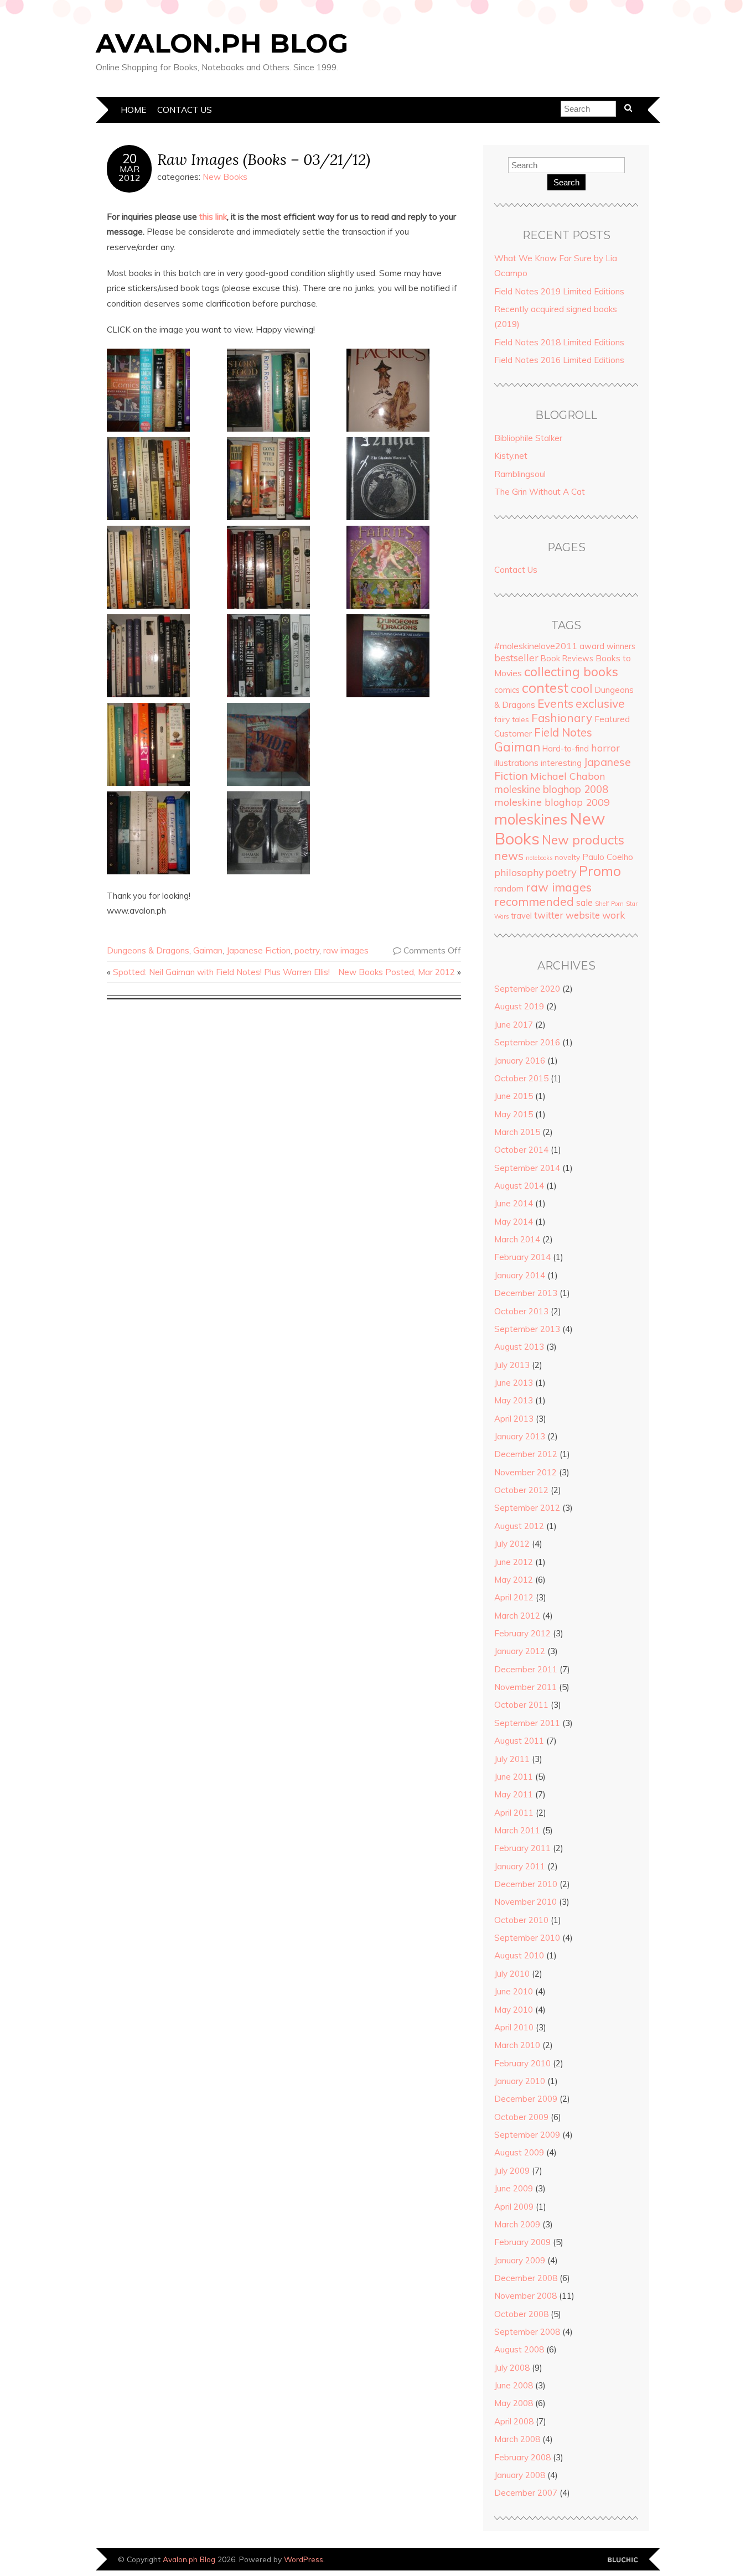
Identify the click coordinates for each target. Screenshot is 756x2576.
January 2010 (520, 2081)
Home (133, 110)
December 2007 (526, 2493)
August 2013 (519, 1347)
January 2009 (520, 2260)
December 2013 (526, 1293)
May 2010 (514, 2010)
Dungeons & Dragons (148, 950)
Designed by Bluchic (623, 2560)
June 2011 (514, 1777)
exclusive (600, 703)
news (509, 856)
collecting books (571, 672)
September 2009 (527, 2135)
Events (555, 703)
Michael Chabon (568, 776)
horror (605, 748)
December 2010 (526, 1884)
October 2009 (521, 2117)
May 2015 (514, 1114)
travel (521, 916)
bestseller (516, 657)
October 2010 (521, 1920)
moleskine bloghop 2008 (551, 789)
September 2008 (527, 2332)
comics (507, 690)
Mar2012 (130, 173)
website (583, 915)
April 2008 (514, 2421)
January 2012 (520, 1651)
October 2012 (521, 1490)
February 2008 (522, 2457)
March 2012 (517, 1616)
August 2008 (519, 2349)
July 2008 (512, 2368)
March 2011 (517, 1830)
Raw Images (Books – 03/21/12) (264, 159)
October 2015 (521, 1078)
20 (130, 159)
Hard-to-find (566, 749)
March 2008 (517, 2439)
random (509, 888)
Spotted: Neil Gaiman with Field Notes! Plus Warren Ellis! (221, 972)
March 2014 (517, 1239)
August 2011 (519, 1741)
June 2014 (514, 1203)
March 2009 (517, 2224)
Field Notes (563, 732)
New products (583, 840)
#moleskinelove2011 (536, 646)
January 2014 (520, 1275)
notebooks (539, 858)
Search (566, 182)
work (613, 915)
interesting (561, 763)
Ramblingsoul (520, 474)
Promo (600, 871)
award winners (607, 646)
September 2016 (527, 1042)
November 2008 (525, 2296)
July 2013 (512, 1365)
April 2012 (514, 1597)
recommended (534, 901)
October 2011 (521, 1705)
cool (581, 688)
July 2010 (512, 1974)
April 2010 (514, 2027)
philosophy (519, 872)
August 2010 (519, 1955)
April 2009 (514, 2207)
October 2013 (521, 1311)
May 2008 (514, 2403)
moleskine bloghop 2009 (552, 802)
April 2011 (514, 1813)
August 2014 (519, 1186)
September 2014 (527, 1168)
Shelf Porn (609, 904)
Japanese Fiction (258, 950)
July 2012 (512, 1544)
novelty (567, 857)
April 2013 (514, 1419)
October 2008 (521, 2314)
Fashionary (562, 718)
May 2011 (514, 1794)
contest (545, 688)
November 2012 (525, 1472)
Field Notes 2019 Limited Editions (559, 291)
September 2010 (527, 1938)
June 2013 (514, 1383)
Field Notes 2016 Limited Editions (559, 360)
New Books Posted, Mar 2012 (397, 972)
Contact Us (185, 110)
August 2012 (519, 1526)
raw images (346, 950)
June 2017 (514, 1025)
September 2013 (527, 1329)
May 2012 (514, 1580)
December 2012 (526, 1454)
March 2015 (517, 1132)
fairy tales (512, 719)
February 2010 (522, 2063)
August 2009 (519, 2152)
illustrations (516, 763)
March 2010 (517, 2045)
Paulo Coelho (608, 857)
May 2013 (514, 1400)
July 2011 (512, 1759)
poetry (307, 950)
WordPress (304, 2559)
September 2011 (527, 1723)
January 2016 (520, 1061)
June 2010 (514, 1991)
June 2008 (514, 2385)
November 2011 (525, 1687)
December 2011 (526, 1669)
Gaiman (208, 950)
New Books (225, 177)
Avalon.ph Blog (222, 43)
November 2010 (525, 1902)
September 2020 (527, 989)
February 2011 (522, 1848)
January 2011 (520, 1866)
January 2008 (520, 2475)
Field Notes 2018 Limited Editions (559, 342)
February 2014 (522, 1257)
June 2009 (514, 2188)
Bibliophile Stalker (528, 438)
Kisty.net (511, 456)
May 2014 (514, 1222)
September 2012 (527, 1508)
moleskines (531, 819)
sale (584, 902)
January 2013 (520, 1436)
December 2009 (526, 2099)
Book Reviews (567, 659)
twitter (549, 915)
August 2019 (519, 1006)
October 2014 (521, 1150)
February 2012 (522, 1633)
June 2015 (514, 1096)
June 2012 (514, 1562)
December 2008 (526, 2278)
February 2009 (522, 2242)
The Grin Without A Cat (540, 492)
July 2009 (512, 2171)
